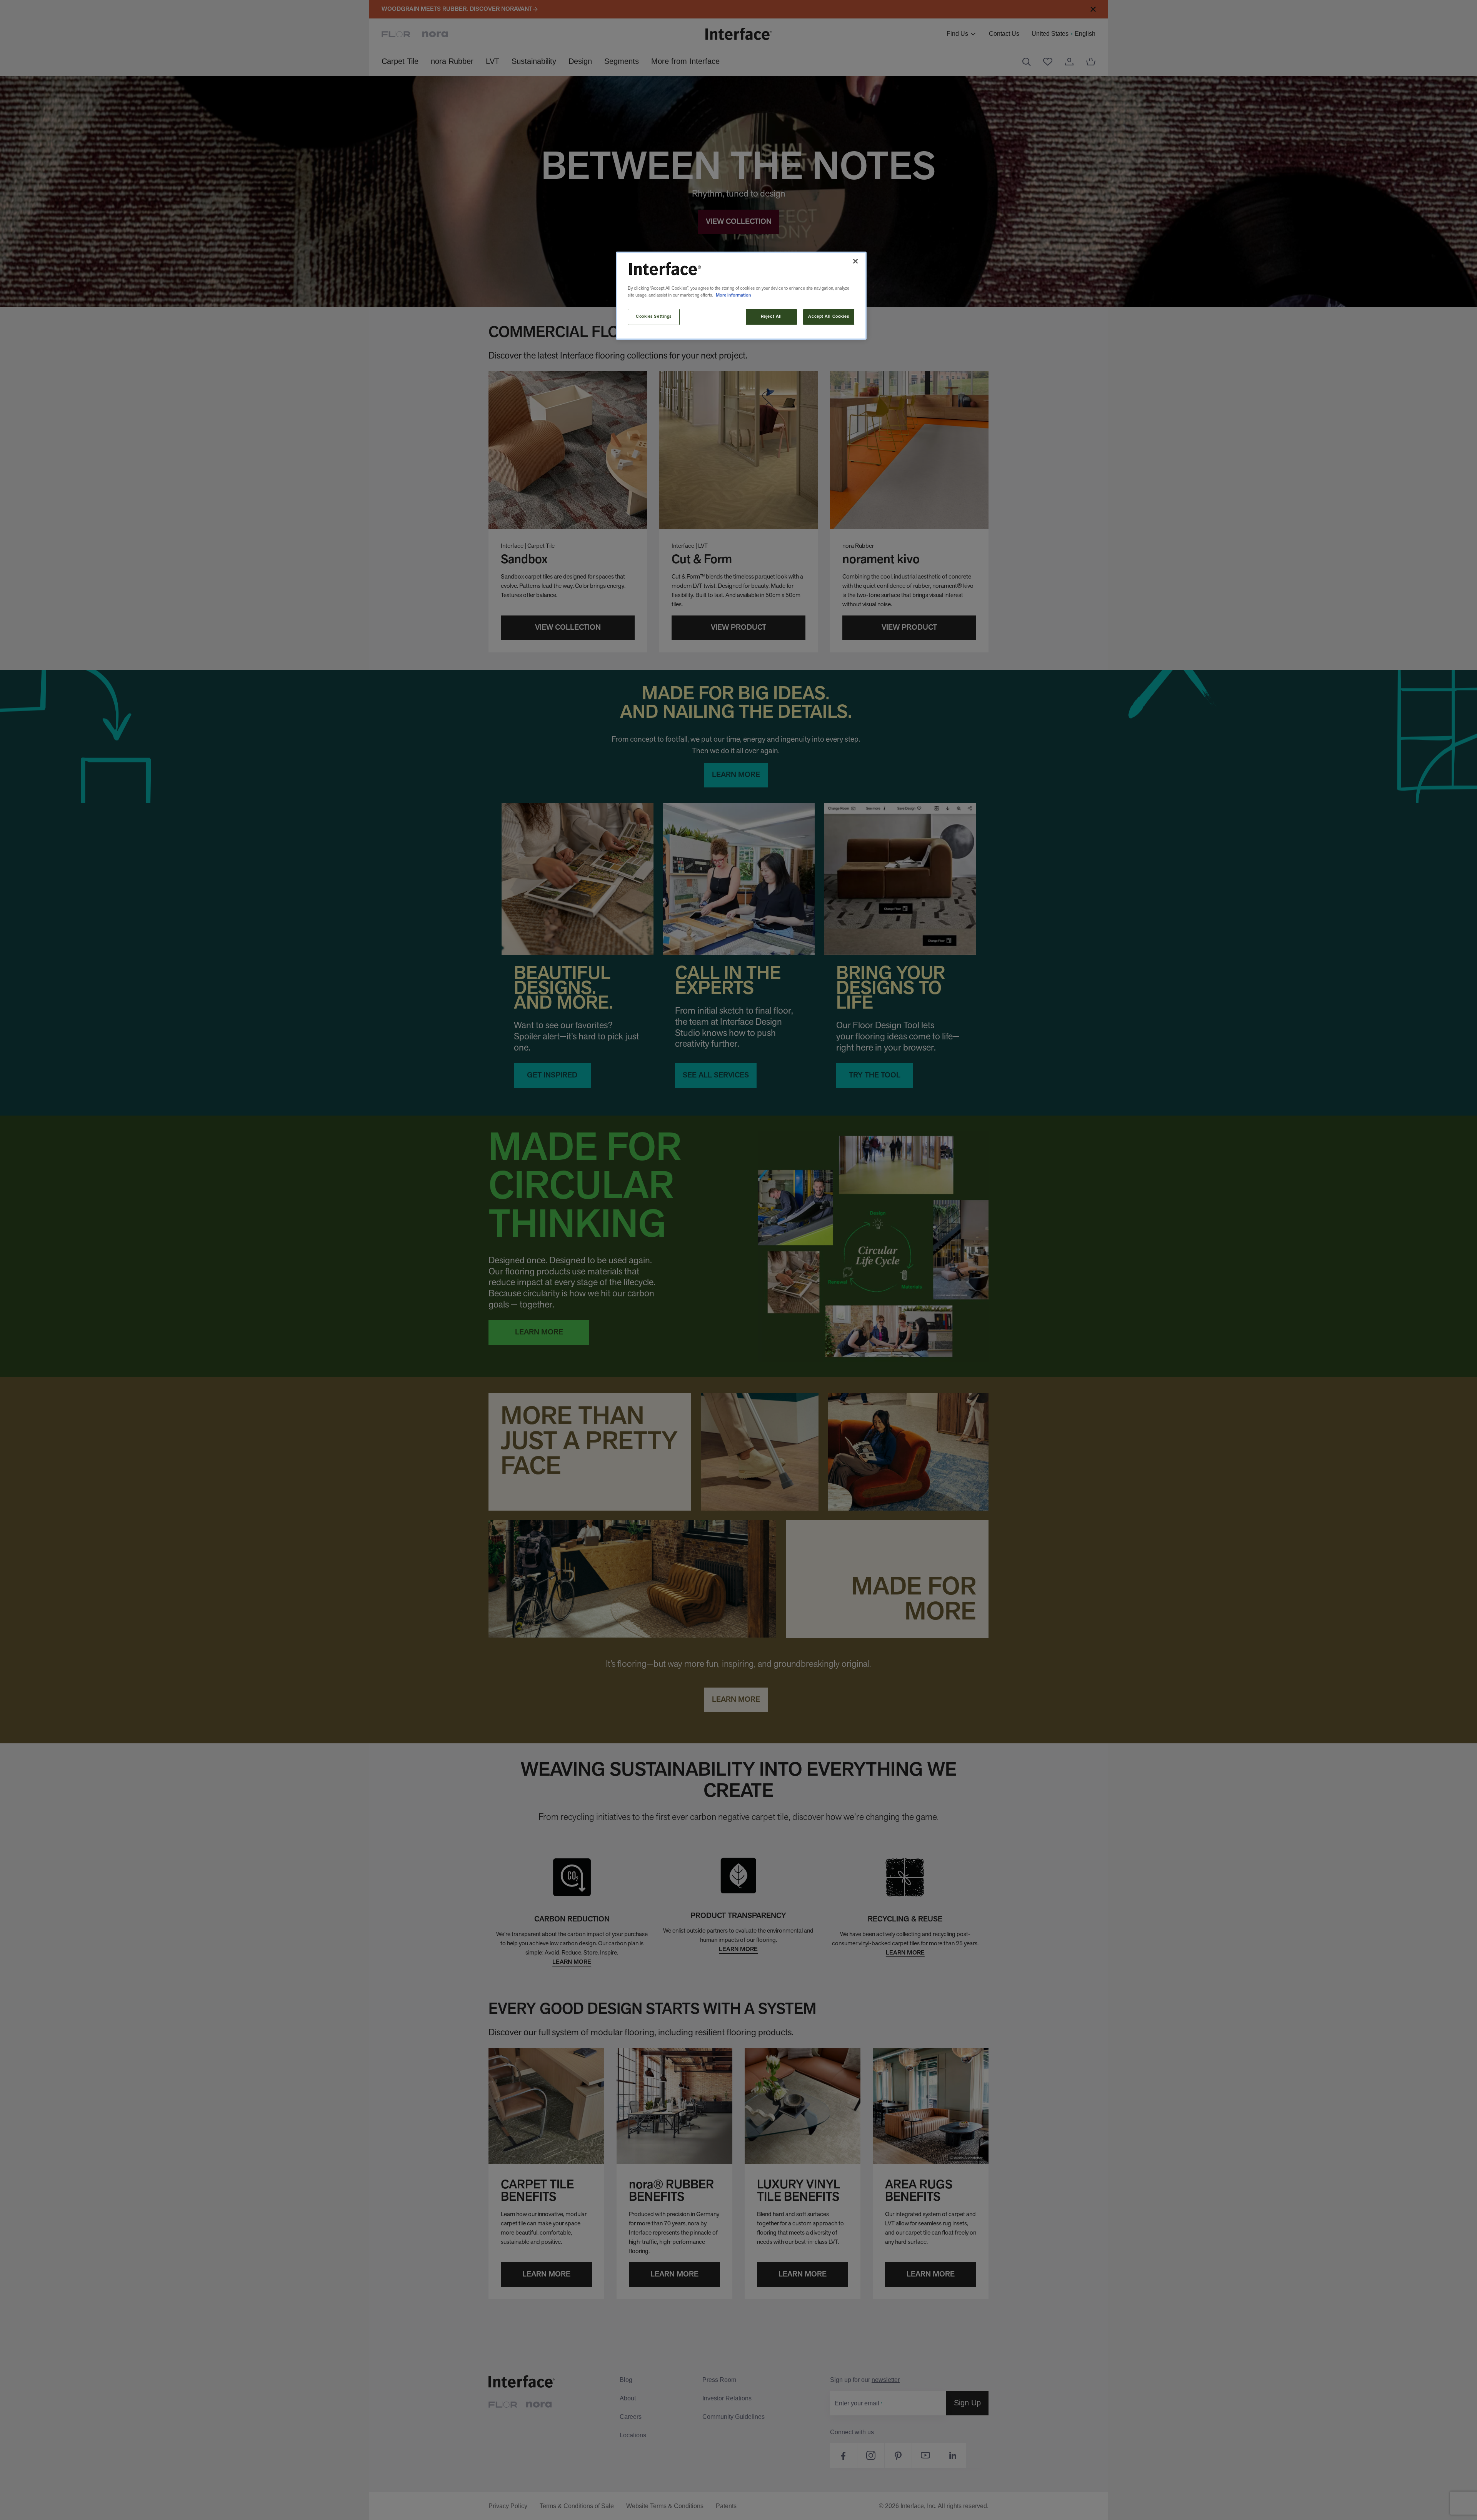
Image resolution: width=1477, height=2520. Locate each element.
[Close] (855, 261)
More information (733, 295)
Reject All (771, 317)
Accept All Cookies (829, 317)
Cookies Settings (654, 317)
